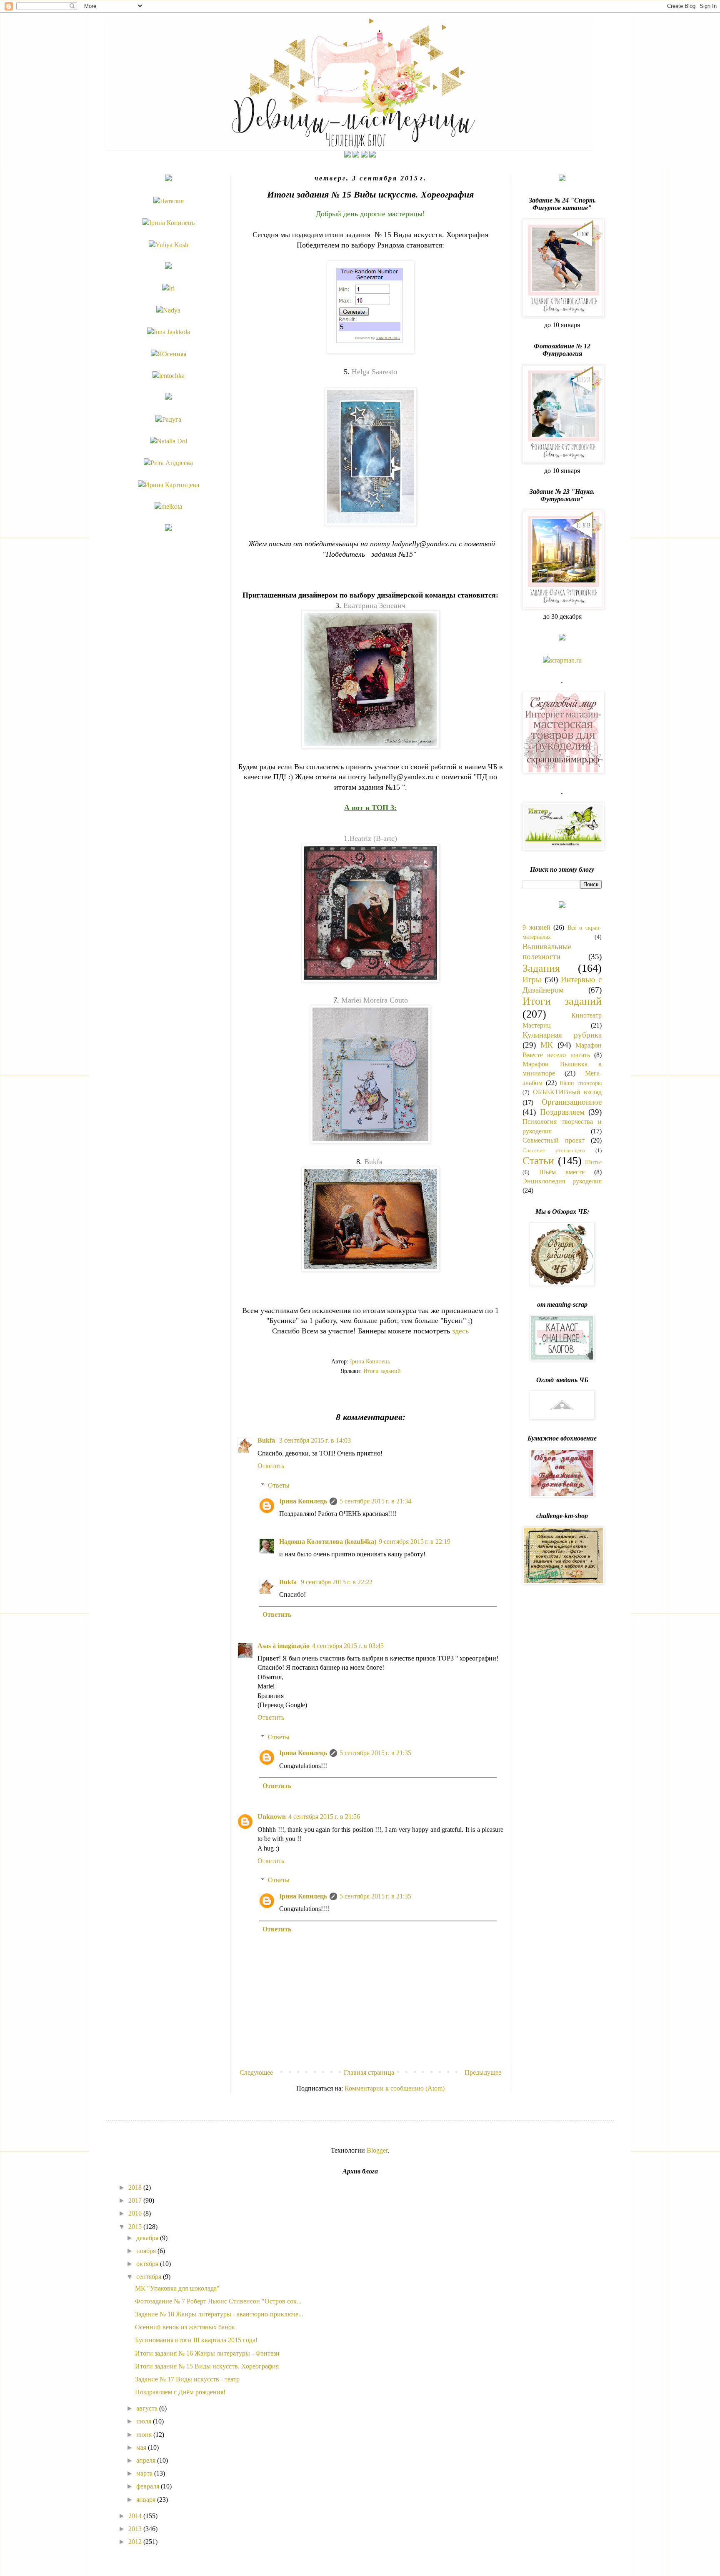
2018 (136, 2187)
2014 (136, 2516)
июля (145, 2421)
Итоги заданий (382, 1371)
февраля (149, 2486)
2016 (136, 2213)
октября (148, 2264)
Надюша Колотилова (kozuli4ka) (328, 1542)
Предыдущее (483, 2072)
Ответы (279, 1485)
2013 (136, 2529)
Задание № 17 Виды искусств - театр (187, 2379)
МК (547, 1045)
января (147, 2500)
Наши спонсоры (581, 1083)
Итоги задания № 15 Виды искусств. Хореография (207, 2366)
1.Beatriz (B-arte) (370, 838)
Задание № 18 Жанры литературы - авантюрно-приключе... (219, 2314)
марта (145, 2473)
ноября (147, 2251)
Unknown (272, 1817)
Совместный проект (554, 1140)
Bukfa (373, 1162)
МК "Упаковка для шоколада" (177, 2288)
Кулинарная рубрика (562, 1035)
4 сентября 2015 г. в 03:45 (348, 1646)
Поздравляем (562, 1112)
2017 (136, 2200)
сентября (150, 2277)
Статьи (538, 1161)
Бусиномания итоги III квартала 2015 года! (196, 2340)
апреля (147, 2460)
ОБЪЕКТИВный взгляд (567, 1092)
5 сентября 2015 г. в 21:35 (375, 1753)
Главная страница (369, 2072)
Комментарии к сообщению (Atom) (395, 2088)
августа (148, 2408)
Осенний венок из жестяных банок (185, 2327)
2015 (136, 2227)
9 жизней (536, 927)
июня (145, 2435)
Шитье (593, 1162)
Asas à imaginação (284, 1646)
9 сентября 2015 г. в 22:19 (415, 1542)
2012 (136, 2542)
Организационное (572, 1102)
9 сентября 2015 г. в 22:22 (337, 1582)
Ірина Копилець (303, 1501)
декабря (148, 2238)
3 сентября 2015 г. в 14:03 (315, 1440)
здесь (460, 1331)
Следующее (256, 2072)
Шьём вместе (562, 1172)
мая (142, 2447)
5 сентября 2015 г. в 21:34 (375, 1501)
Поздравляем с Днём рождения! (180, 2392)
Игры (532, 979)
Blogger (377, 2150)
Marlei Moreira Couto (375, 1000)
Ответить (271, 1466)
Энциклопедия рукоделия (562, 1181)
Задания (541, 968)
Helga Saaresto (374, 372)
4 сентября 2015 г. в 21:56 (324, 1817)
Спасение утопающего (554, 1150)
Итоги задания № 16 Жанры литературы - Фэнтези (207, 2353)
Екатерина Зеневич (374, 605)
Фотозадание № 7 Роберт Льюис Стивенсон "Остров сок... (218, 2301)
